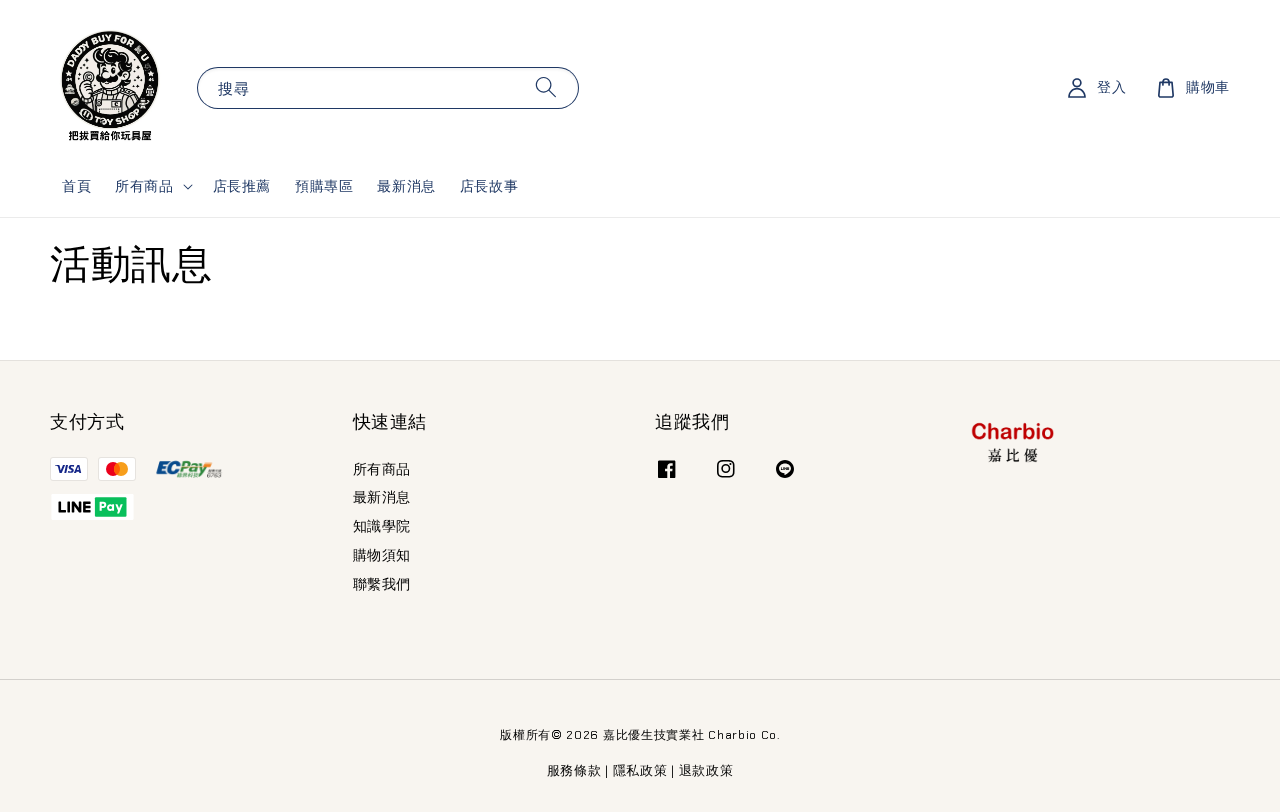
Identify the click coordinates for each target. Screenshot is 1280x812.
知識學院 (382, 526)
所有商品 (144, 186)
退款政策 (706, 770)
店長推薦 (242, 186)
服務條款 (574, 770)
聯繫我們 (382, 584)
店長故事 (489, 186)
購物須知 (382, 555)
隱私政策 (640, 770)
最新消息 (406, 186)
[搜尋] (546, 87)
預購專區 (324, 186)
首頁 (76, 186)
